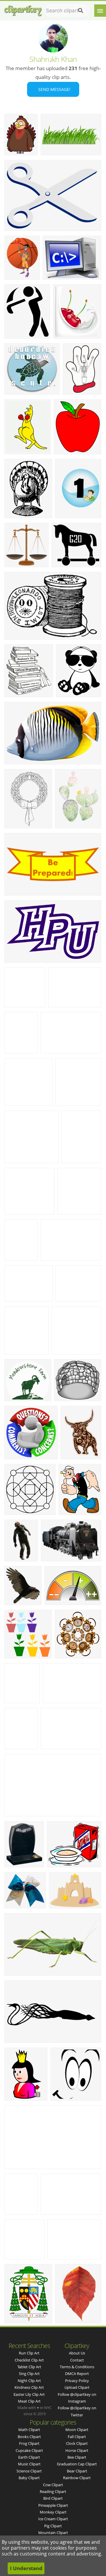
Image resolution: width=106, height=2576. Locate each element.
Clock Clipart (77, 2443)
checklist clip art (29, 2360)
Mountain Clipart (53, 2533)
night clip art (29, 2381)
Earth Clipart (29, 2457)
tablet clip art (29, 2367)
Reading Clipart (53, 2491)
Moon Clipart (77, 2430)
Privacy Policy (77, 2381)
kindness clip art (29, 2387)
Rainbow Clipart (77, 2478)
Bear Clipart (77, 2471)
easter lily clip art (29, 2394)
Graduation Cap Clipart (77, 2464)
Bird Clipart (53, 2498)
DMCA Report (77, 2374)
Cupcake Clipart (29, 2450)
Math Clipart (29, 2430)
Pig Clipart (53, 2526)
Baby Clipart (29, 2478)
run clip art (29, 2353)
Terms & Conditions (77, 2367)
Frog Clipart (29, 2443)
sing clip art (29, 2374)
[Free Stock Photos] (23, 9)
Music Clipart (29, 2464)
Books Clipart (29, 2437)
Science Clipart (29, 2471)
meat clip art (29, 2401)
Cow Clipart (53, 2485)
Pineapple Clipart (53, 2505)
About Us (77, 2353)
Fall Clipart (77, 2437)
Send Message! (53, 89)
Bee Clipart (77, 2457)
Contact (77, 2360)
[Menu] (100, 11)
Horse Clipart (77, 2450)
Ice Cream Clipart (53, 2519)
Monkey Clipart (53, 2512)
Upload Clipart (77, 2387)
